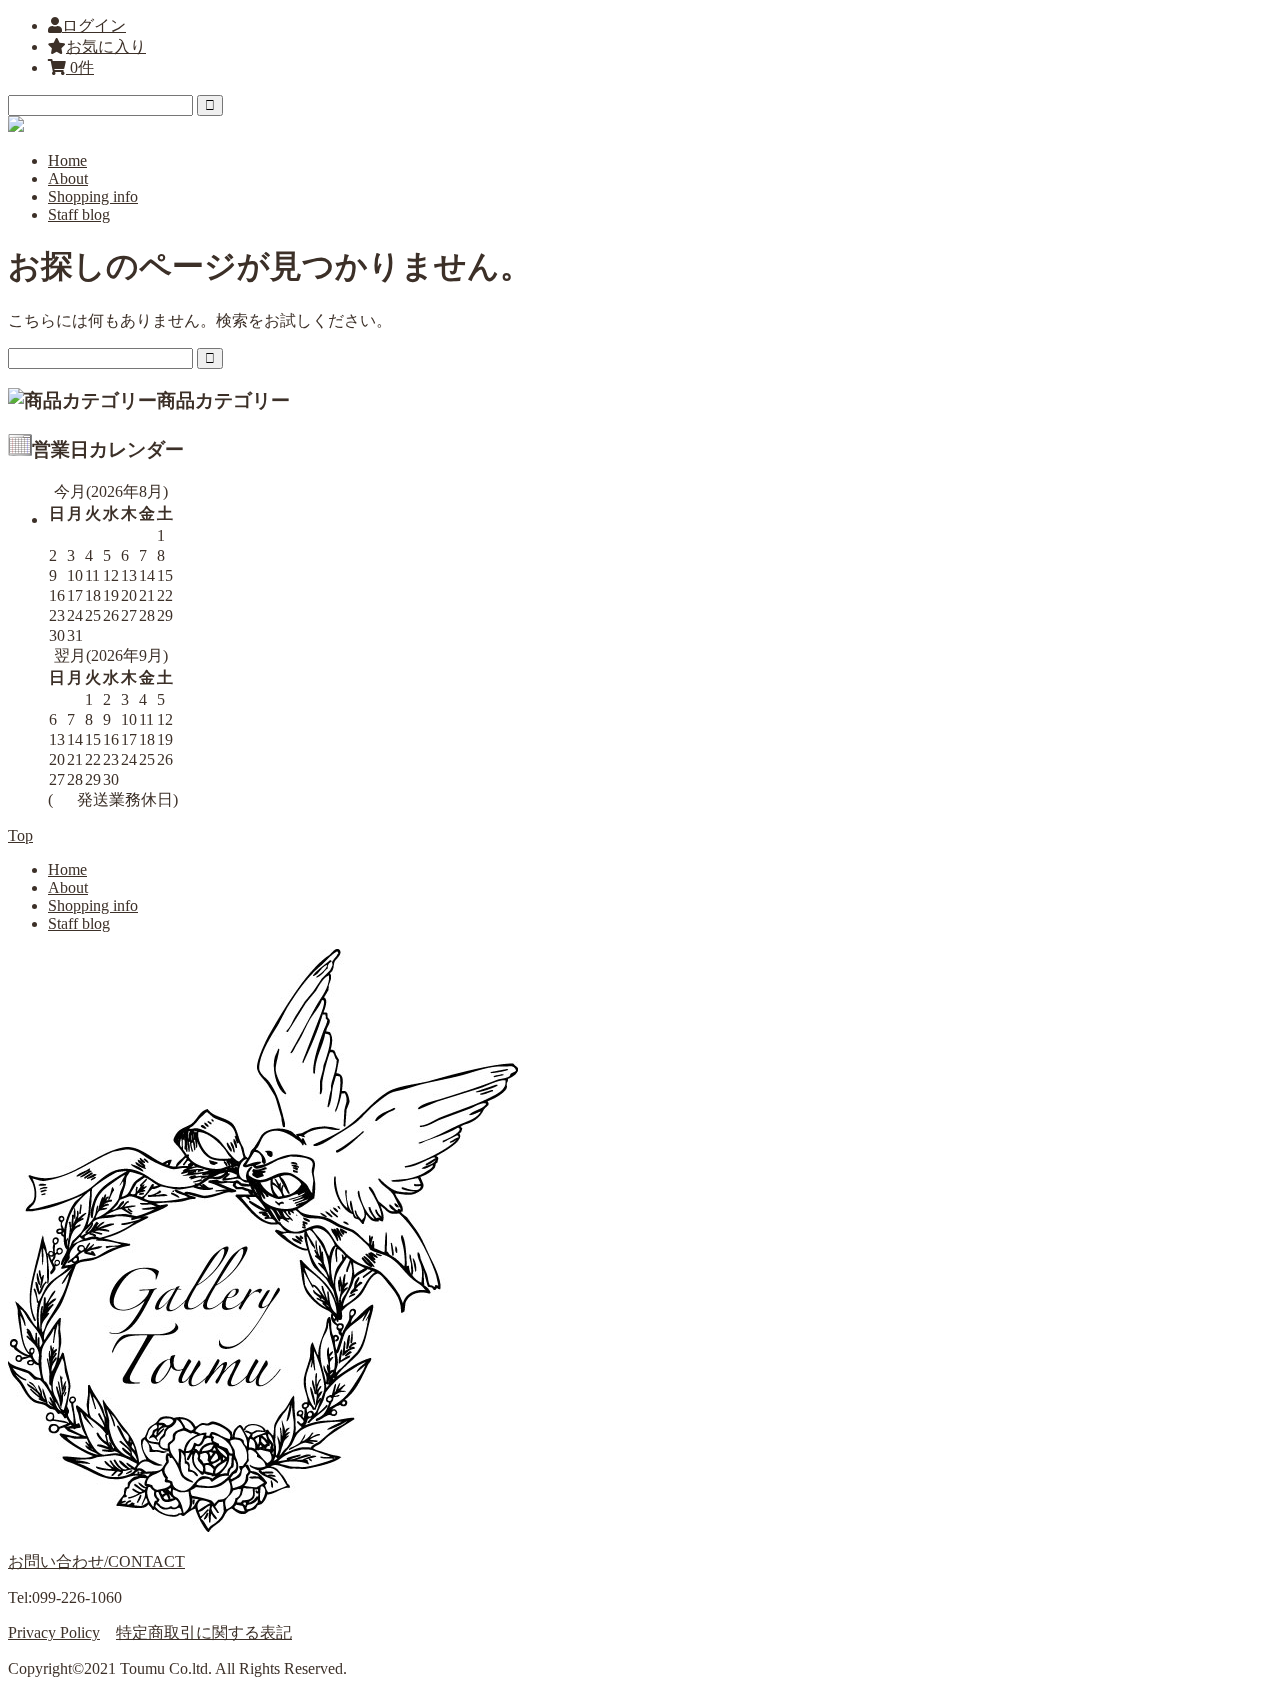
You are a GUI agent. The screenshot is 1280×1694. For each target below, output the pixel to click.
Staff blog (79, 214)
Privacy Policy (54, 1632)
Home (67, 160)
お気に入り (106, 46)
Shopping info (93, 196)
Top (20, 835)
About (68, 178)
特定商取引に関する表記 (204, 1632)
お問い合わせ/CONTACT (96, 1561)
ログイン (94, 25)
